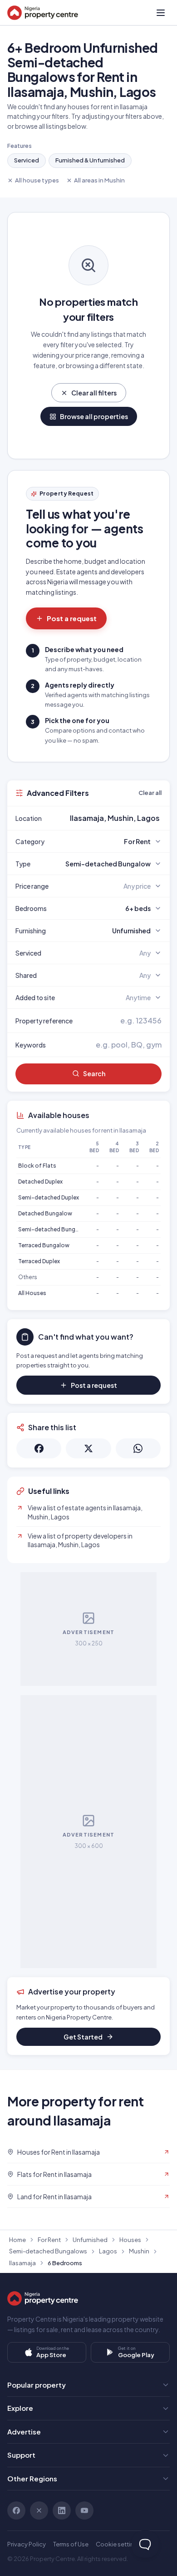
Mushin (139, 2251)
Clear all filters (94, 393)
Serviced (27, 160)
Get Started (83, 2037)
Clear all (150, 793)
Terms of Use (71, 2544)
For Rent (49, 2240)
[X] (39, 2510)
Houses (130, 2240)
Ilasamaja (22, 2263)
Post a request (72, 618)
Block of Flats (37, 1166)
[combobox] (110, 818)
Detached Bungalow (45, 1213)
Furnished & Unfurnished (90, 160)
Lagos (108, 2251)
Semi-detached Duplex (49, 1197)
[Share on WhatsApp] (138, 1448)
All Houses (32, 1293)
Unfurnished (90, 2240)
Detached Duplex (40, 1182)
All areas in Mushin (99, 180)
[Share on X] (88, 1448)
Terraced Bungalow (44, 1245)
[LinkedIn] (62, 2510)
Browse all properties (94, 416)
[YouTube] (84, 2510)
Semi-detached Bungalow (53, 1229)
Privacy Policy (27, 2544)
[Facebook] (16, 2510)
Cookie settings (118, 2544)
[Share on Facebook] (39, 1448)
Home (17, 2240)
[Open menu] (161, 13)
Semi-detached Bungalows (48, 2251)
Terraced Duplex (39, 1261)
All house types (37, 180)
